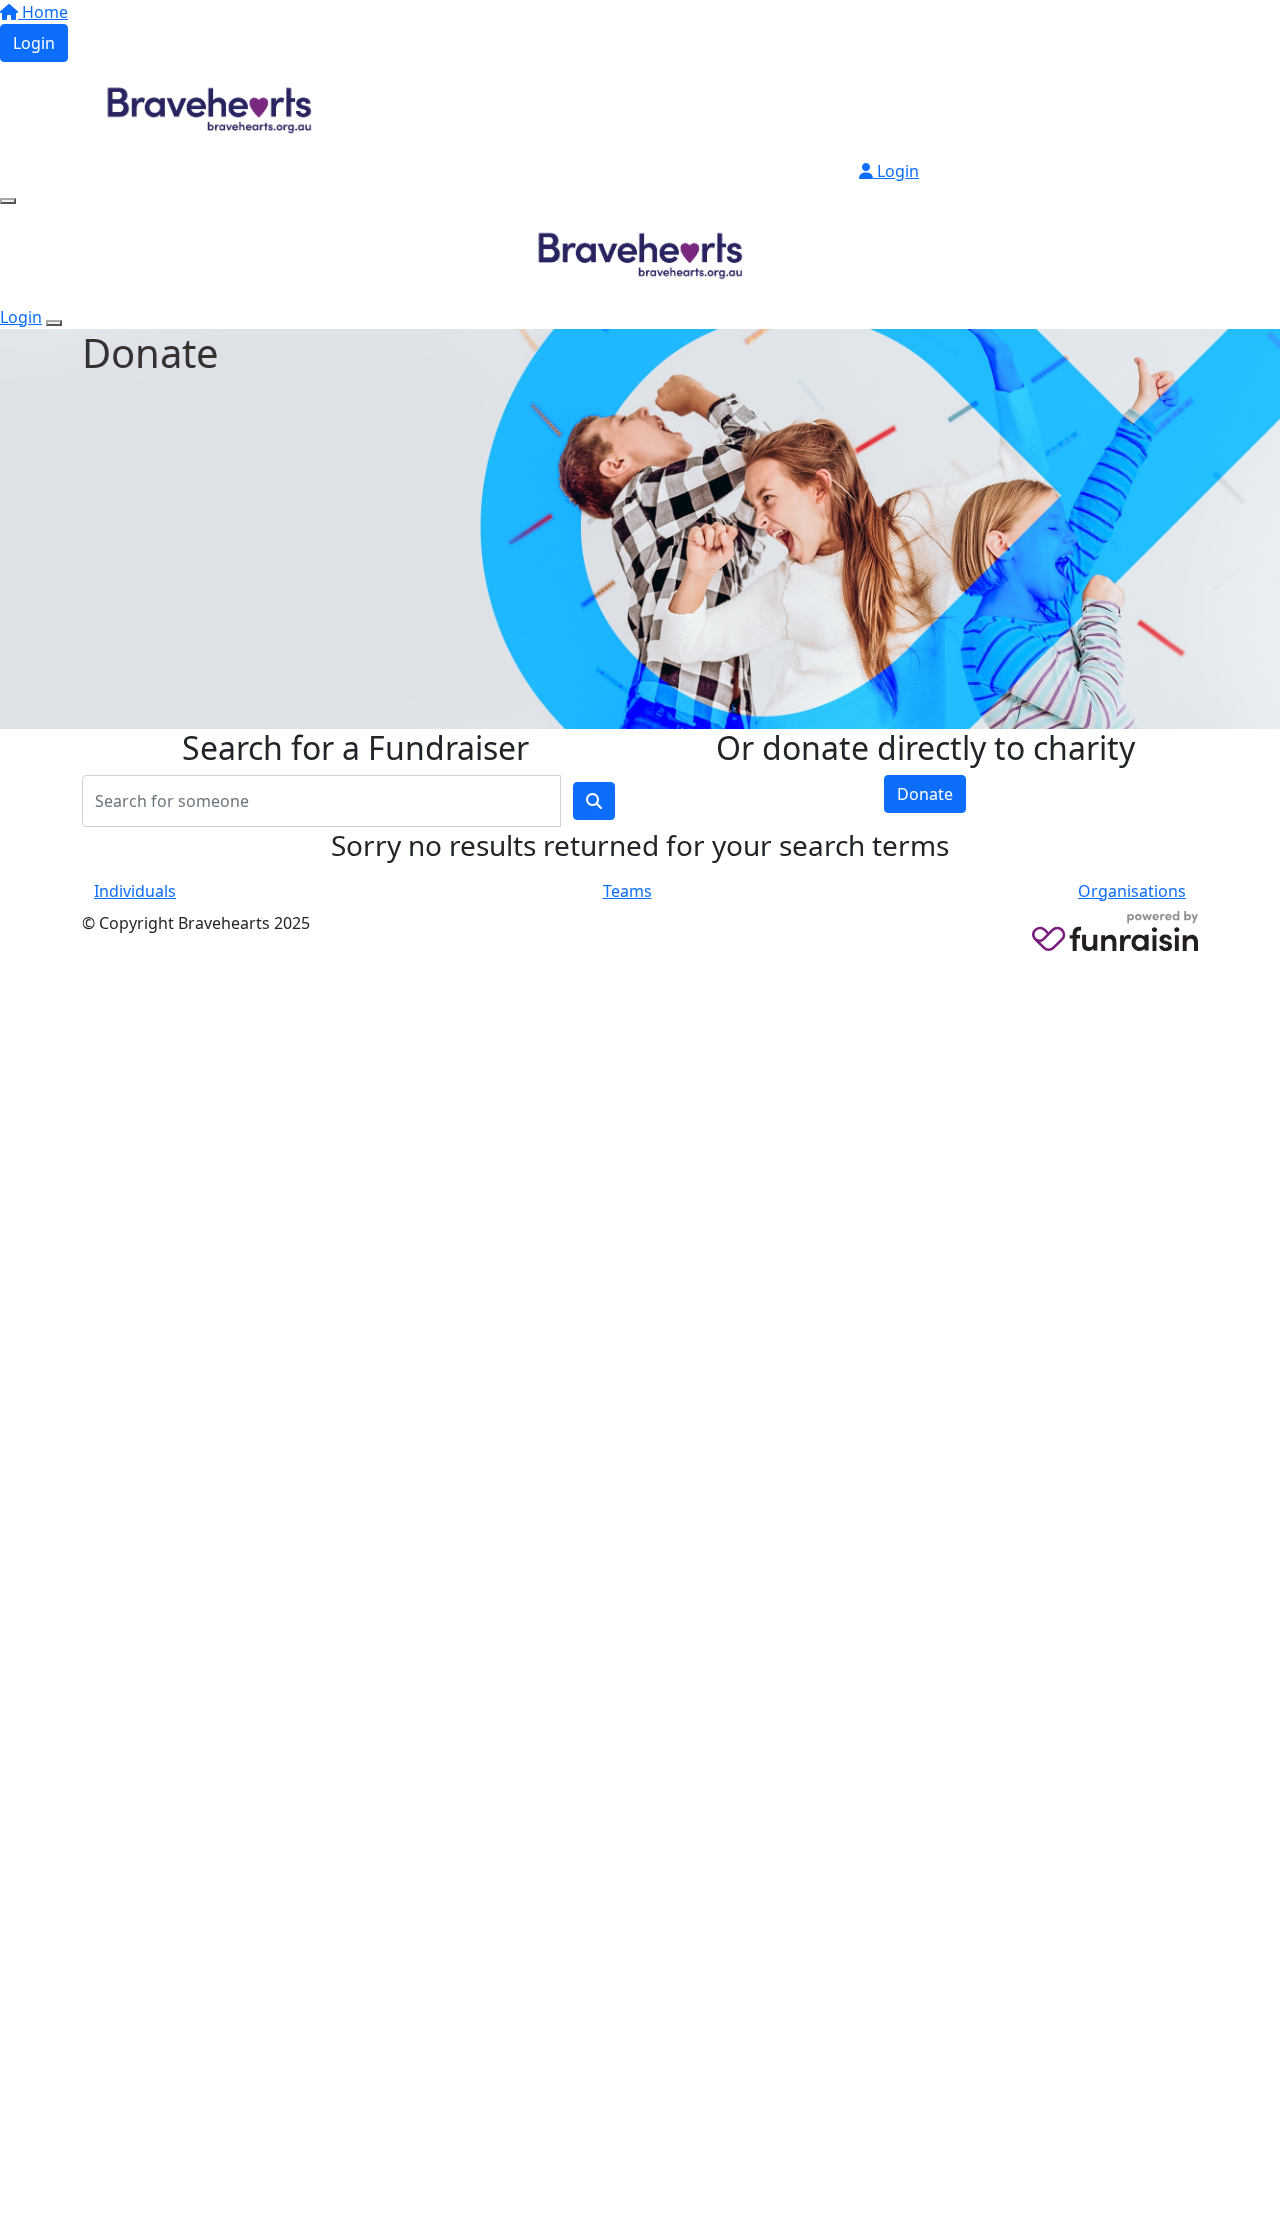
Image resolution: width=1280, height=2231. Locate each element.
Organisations (1132, 891)
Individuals (135, 891)
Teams (627, 891)
